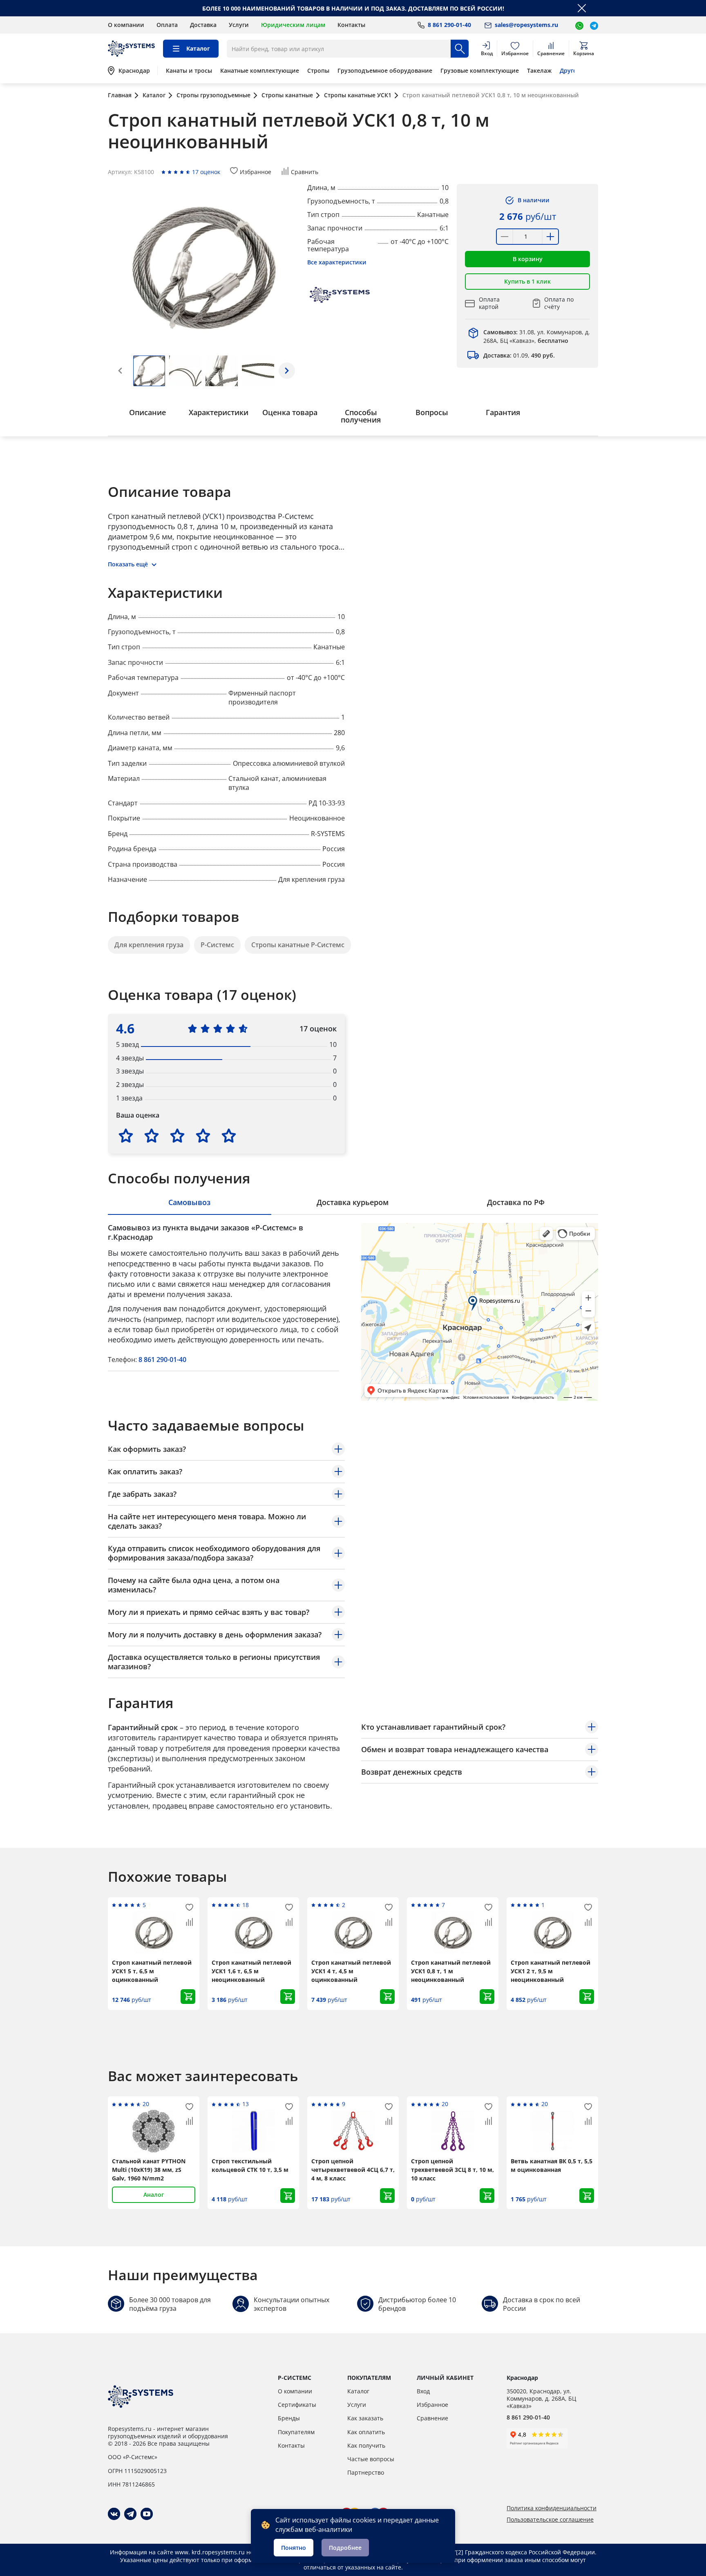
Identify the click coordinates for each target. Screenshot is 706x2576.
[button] (287, 371)
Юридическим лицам (293, 25)
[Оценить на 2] (152, 1136)
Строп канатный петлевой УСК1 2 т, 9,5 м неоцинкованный (551, 1971)
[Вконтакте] (114, 2514)
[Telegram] (130, 2514)
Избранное (432, 2405)
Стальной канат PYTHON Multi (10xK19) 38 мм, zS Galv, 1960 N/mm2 (149, 2170)
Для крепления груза (149, 945)
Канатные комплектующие (260, 71)
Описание (147, 412)
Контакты (351, 25)
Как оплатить (366, 2432)
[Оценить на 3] (177, 1136)
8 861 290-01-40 (162, 1360)
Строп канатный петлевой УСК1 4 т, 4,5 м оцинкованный (351, 1971)
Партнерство (366, 2472)
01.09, (519, 355)
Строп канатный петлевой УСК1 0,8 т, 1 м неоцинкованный (451, 1971)
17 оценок (206, 172)
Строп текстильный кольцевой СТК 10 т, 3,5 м (250, 2165)
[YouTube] (147, 2514)
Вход (423, 2391)
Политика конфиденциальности (552, 2508)
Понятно (294, 2548)
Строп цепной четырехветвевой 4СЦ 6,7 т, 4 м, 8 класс (353, 2170)
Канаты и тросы (189, 71)
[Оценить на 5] (229, 1136)
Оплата (167, 25)
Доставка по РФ (516, 1202)
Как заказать (365, 2418)
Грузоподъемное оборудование (385, 71)
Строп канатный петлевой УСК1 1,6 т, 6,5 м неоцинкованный (251, 1971)
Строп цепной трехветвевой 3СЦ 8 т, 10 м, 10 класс (452, 2170)
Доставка (203, 25)
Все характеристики (337, 262)
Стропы (318, 71)
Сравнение (432, 2418)
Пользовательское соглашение (550, 2520)
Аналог (154, 2195)
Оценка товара (290, 412)
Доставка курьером (353, 1202)
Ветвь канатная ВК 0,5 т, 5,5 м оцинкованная (552, 2165)
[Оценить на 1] (126, 1136)
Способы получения (361, 416)
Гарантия (503, 412)
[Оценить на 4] (203, 1136)
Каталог (358, 2391)
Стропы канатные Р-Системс (298, 945)
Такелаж (539, 71)
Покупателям (296, 2432)
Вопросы (432, 412)
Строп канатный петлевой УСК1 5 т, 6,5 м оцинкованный (152, 1971)
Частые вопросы (371, 2459)
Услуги (239, 25)
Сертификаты (297, 2405)
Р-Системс (217, 945)
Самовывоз (189, 1202)
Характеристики (219, 412)
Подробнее (345, 2548)
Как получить (366, 2445)
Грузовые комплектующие (480, 71)
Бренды (289, 2418)
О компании (126, 25)
